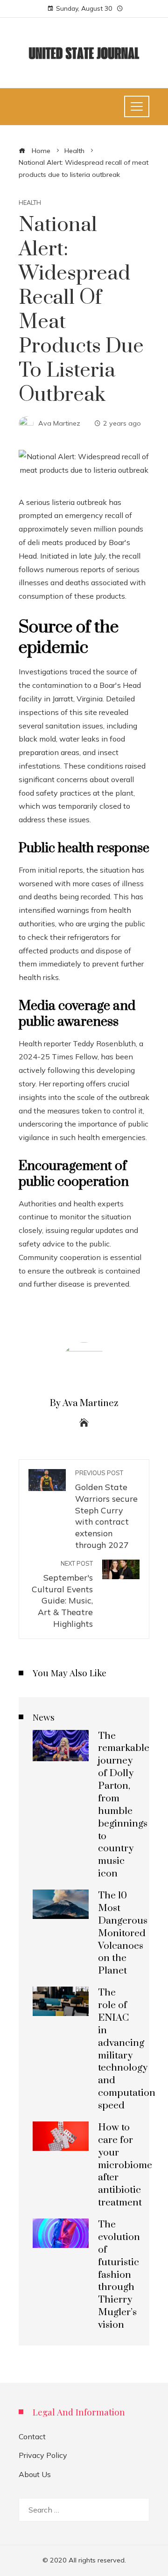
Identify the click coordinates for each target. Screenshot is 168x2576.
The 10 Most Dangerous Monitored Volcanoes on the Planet (123, 1933)
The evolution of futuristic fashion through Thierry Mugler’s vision (119, 2275)
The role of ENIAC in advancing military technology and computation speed (127, 2049)
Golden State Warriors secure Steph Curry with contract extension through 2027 (106, 1509)
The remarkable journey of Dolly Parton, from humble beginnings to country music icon (124, 1805)
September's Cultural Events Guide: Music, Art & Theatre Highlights (62, 1594)
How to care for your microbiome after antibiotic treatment (125, 2165)
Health (30, 203)
